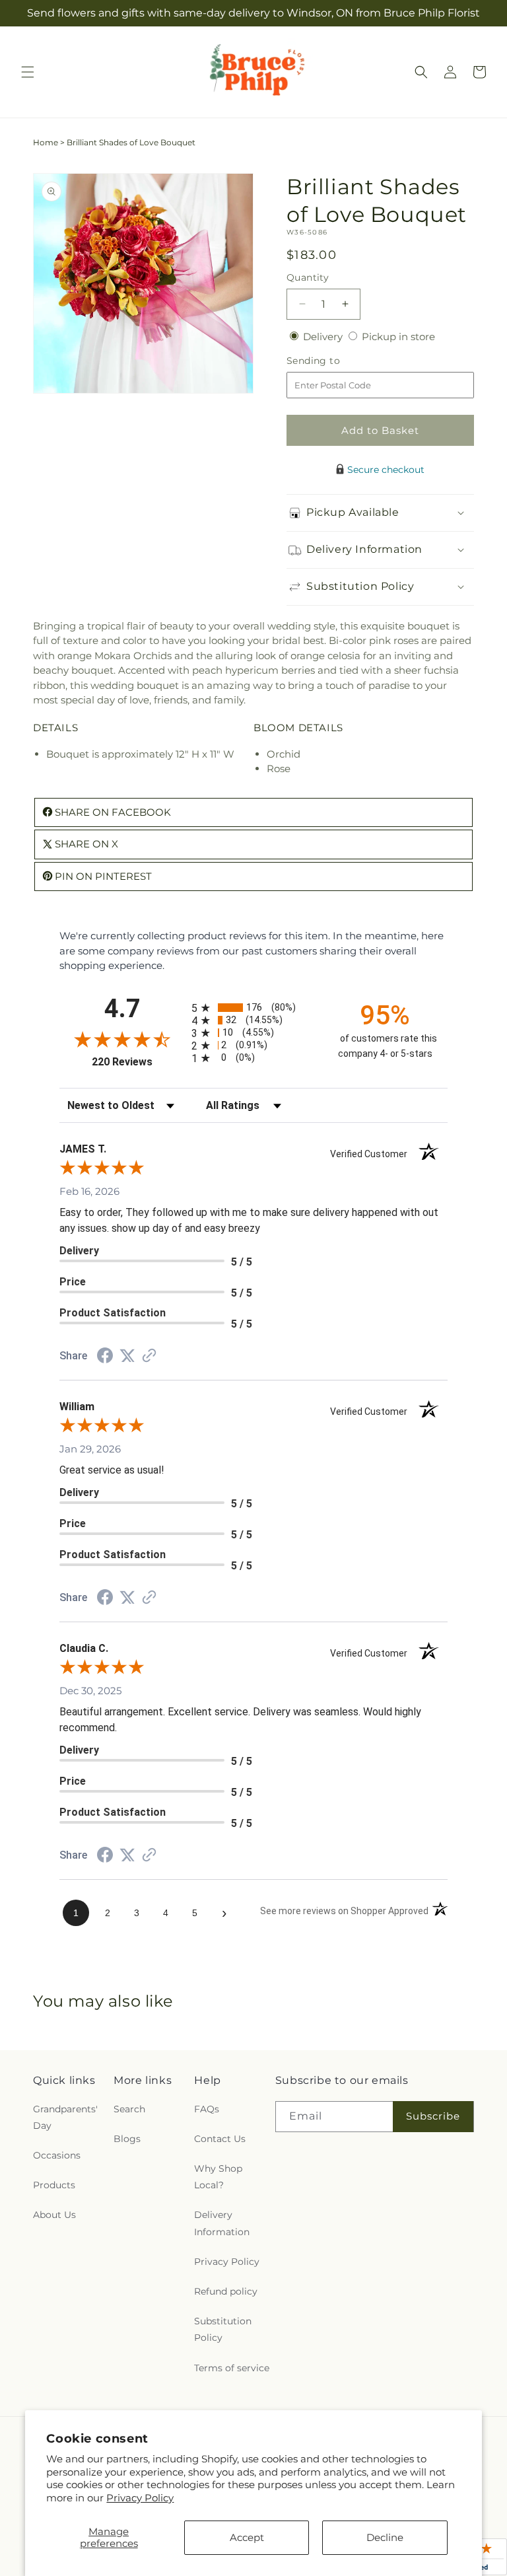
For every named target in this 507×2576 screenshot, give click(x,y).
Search (129, 2109)
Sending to (333, 361)
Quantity (308, 277)
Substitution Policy (223, 2329)
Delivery (324, 337)
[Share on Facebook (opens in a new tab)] (105, 1357)
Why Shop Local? (218, 2177)
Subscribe (433, 2116)
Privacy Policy (140, 2498)
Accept (247, 2537)
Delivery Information (222, 2223)
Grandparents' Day (65, 2117)
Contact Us (220, 2139)
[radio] (253, 1008)
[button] (28, 72)
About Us (54, 2215)
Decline (385, 2537)
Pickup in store (398, 337)
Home (46, 142)
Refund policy (226, 2291)
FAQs (207, 2109)
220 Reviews (138, 1062)
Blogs (127, 2139)
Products (54, 2185)
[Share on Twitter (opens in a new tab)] (127, 1356)
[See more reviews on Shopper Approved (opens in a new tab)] (149, 1356)
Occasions (57, 2155)
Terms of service (232, 2368)
